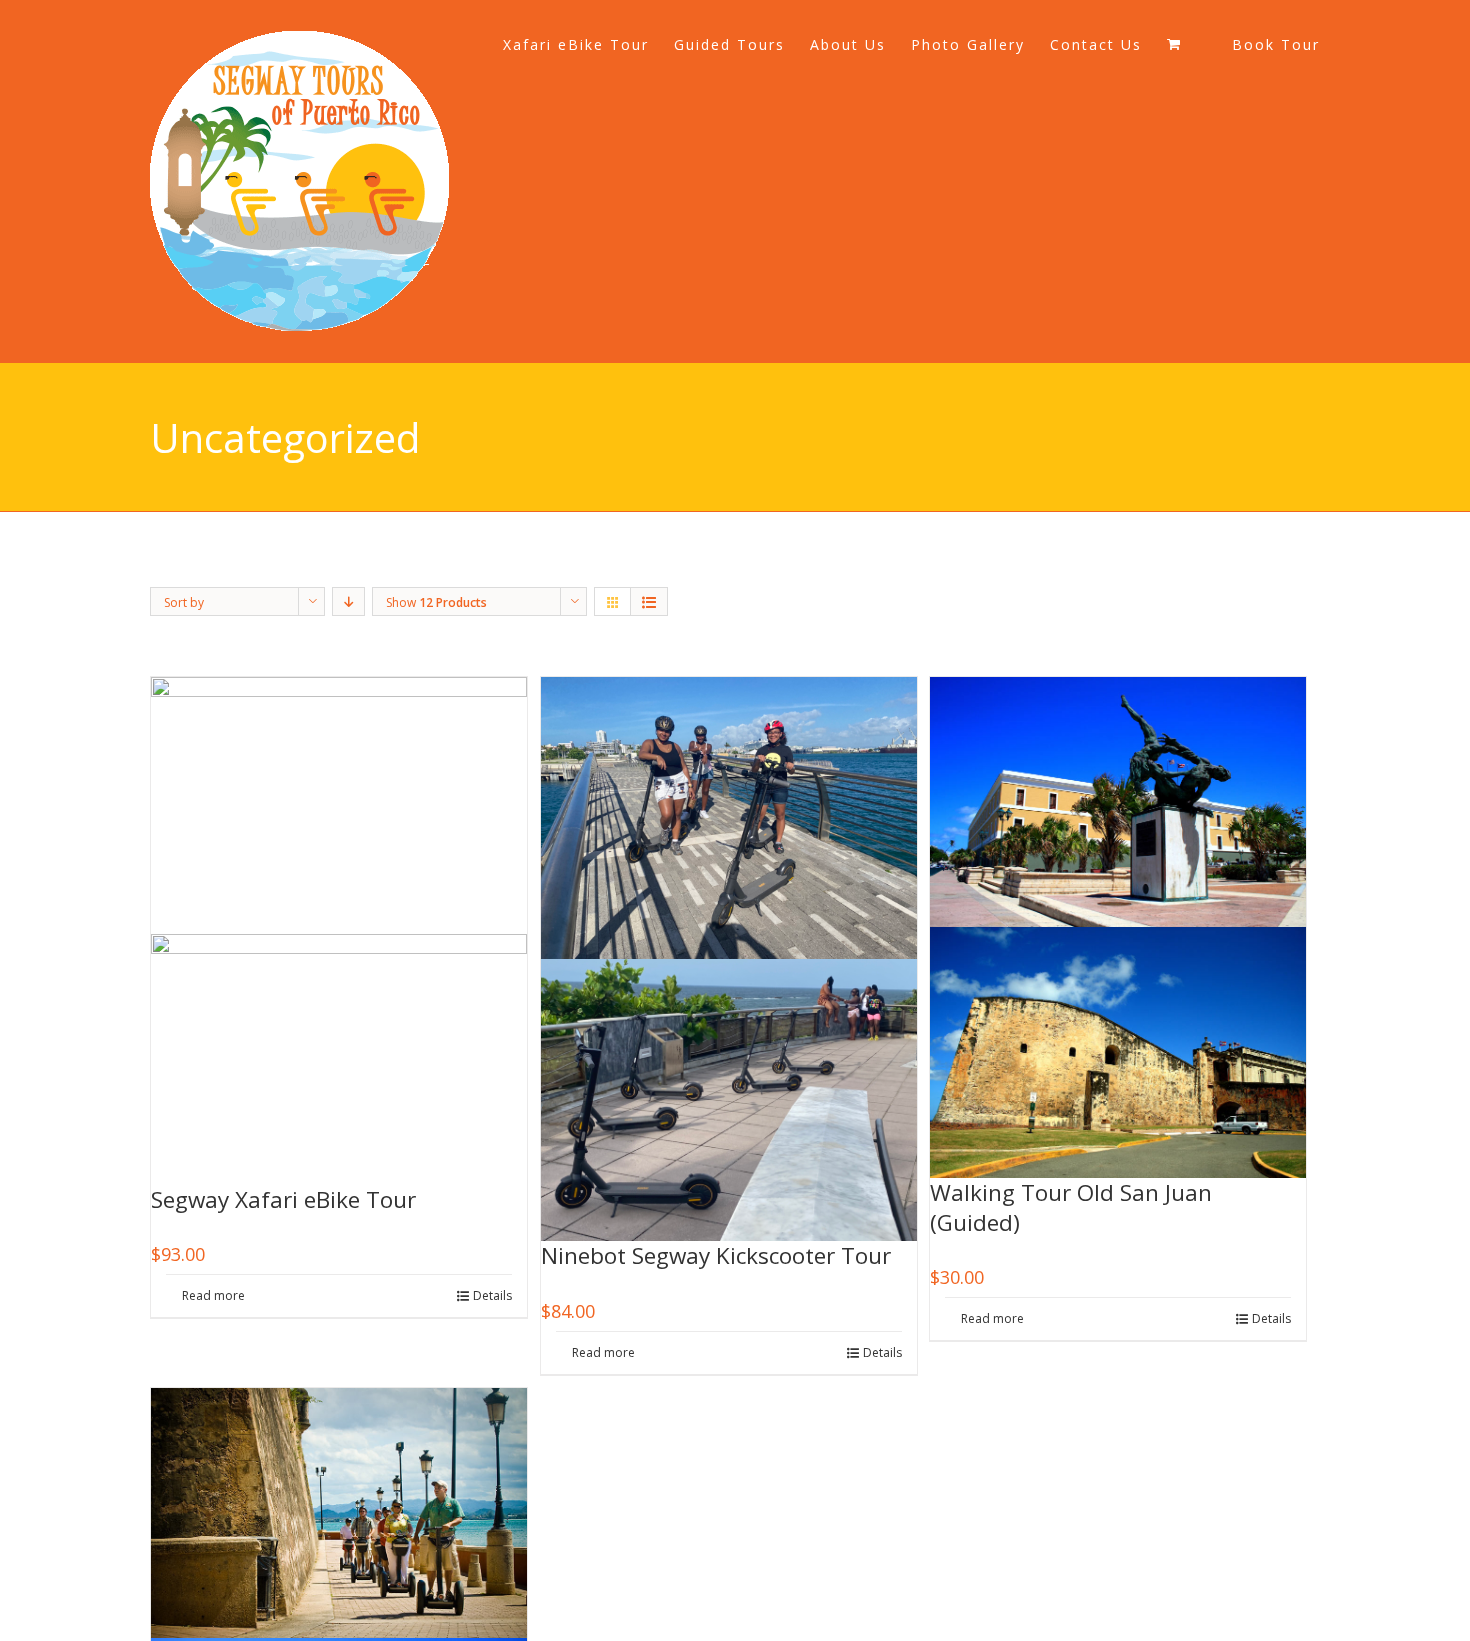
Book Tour (1276, 44)
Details (492, 1295)
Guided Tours (729, 44)
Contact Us (1096, 44)
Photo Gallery (968, 44)
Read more (213, 1295)
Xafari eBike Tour (576, 44)
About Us (848, 44)
